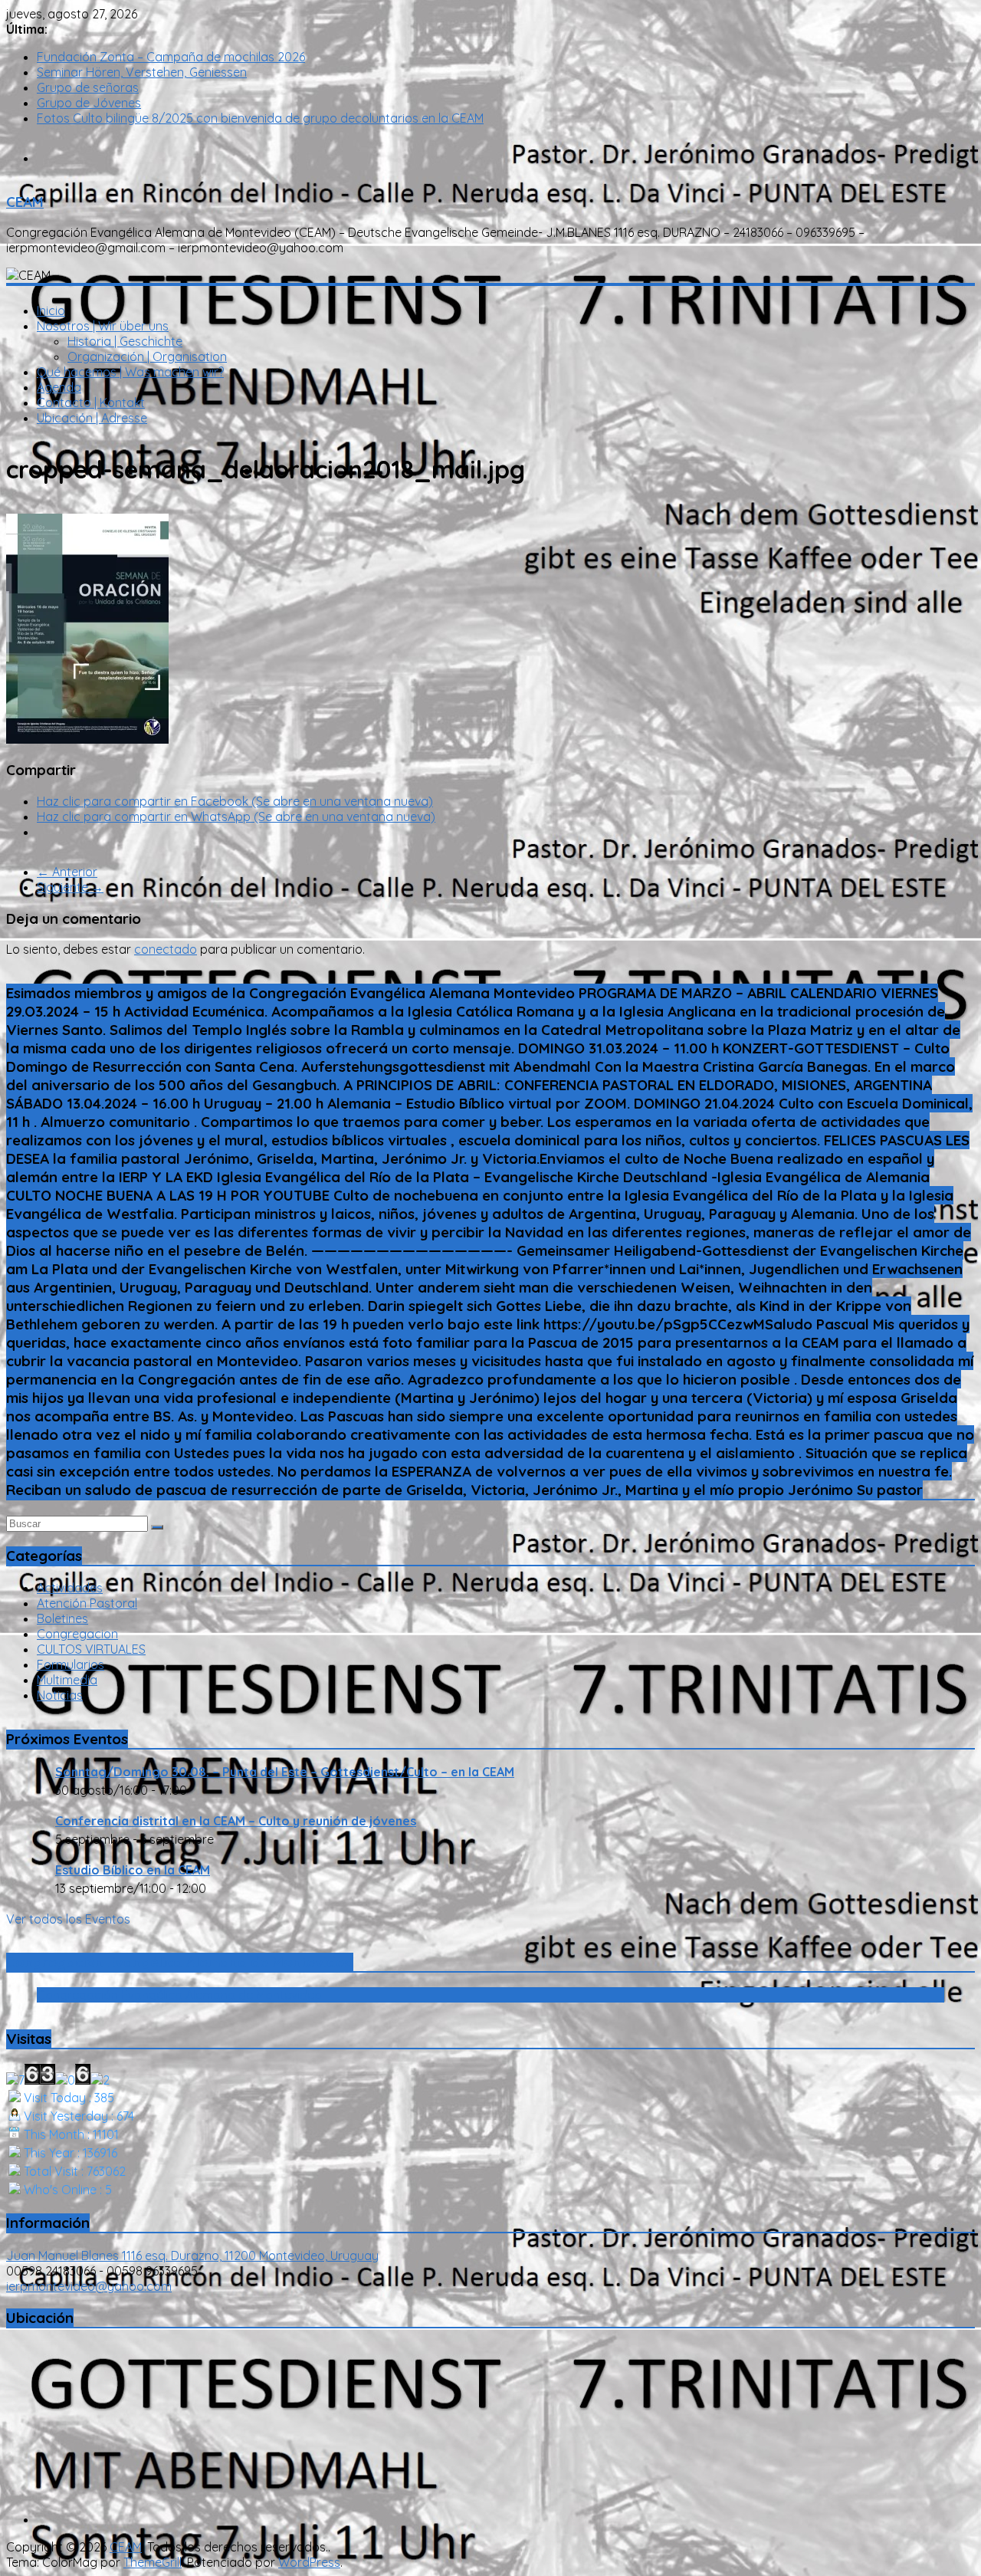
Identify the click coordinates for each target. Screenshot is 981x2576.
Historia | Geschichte (125, 341)
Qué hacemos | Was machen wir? (130, 372)
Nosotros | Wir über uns (103, 326)
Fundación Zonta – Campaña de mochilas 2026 (171, 57)
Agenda (59, 387)
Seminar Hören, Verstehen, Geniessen (142, 72)
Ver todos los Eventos (68, 1919)
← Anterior (67, 872)
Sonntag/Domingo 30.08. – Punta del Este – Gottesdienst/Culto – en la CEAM (285, 1772)
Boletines (62, 1618)
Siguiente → (70, 887)
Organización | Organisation (147, 356)
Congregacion (77, 1634)
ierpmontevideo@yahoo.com (89, 2286)
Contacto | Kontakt (91, 402)
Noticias (60, 1695)
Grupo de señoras (88, 87)
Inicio (51, 310)
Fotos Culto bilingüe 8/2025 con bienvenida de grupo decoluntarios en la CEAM (260, 118)
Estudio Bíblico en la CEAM (133, 1870)
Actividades (70, 1588)
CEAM (25, 202)
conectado (166, 949)
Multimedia (67, 1680)
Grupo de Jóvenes (89, 103)
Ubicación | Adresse (92, 418)
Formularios (71, 1664)
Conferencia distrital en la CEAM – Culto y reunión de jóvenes (236, 1821)
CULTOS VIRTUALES (91, 1649)
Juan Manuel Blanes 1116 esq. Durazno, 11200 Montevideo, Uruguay (192, 2256)
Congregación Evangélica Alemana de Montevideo (180, 1962)
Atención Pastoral (87, 1603)
